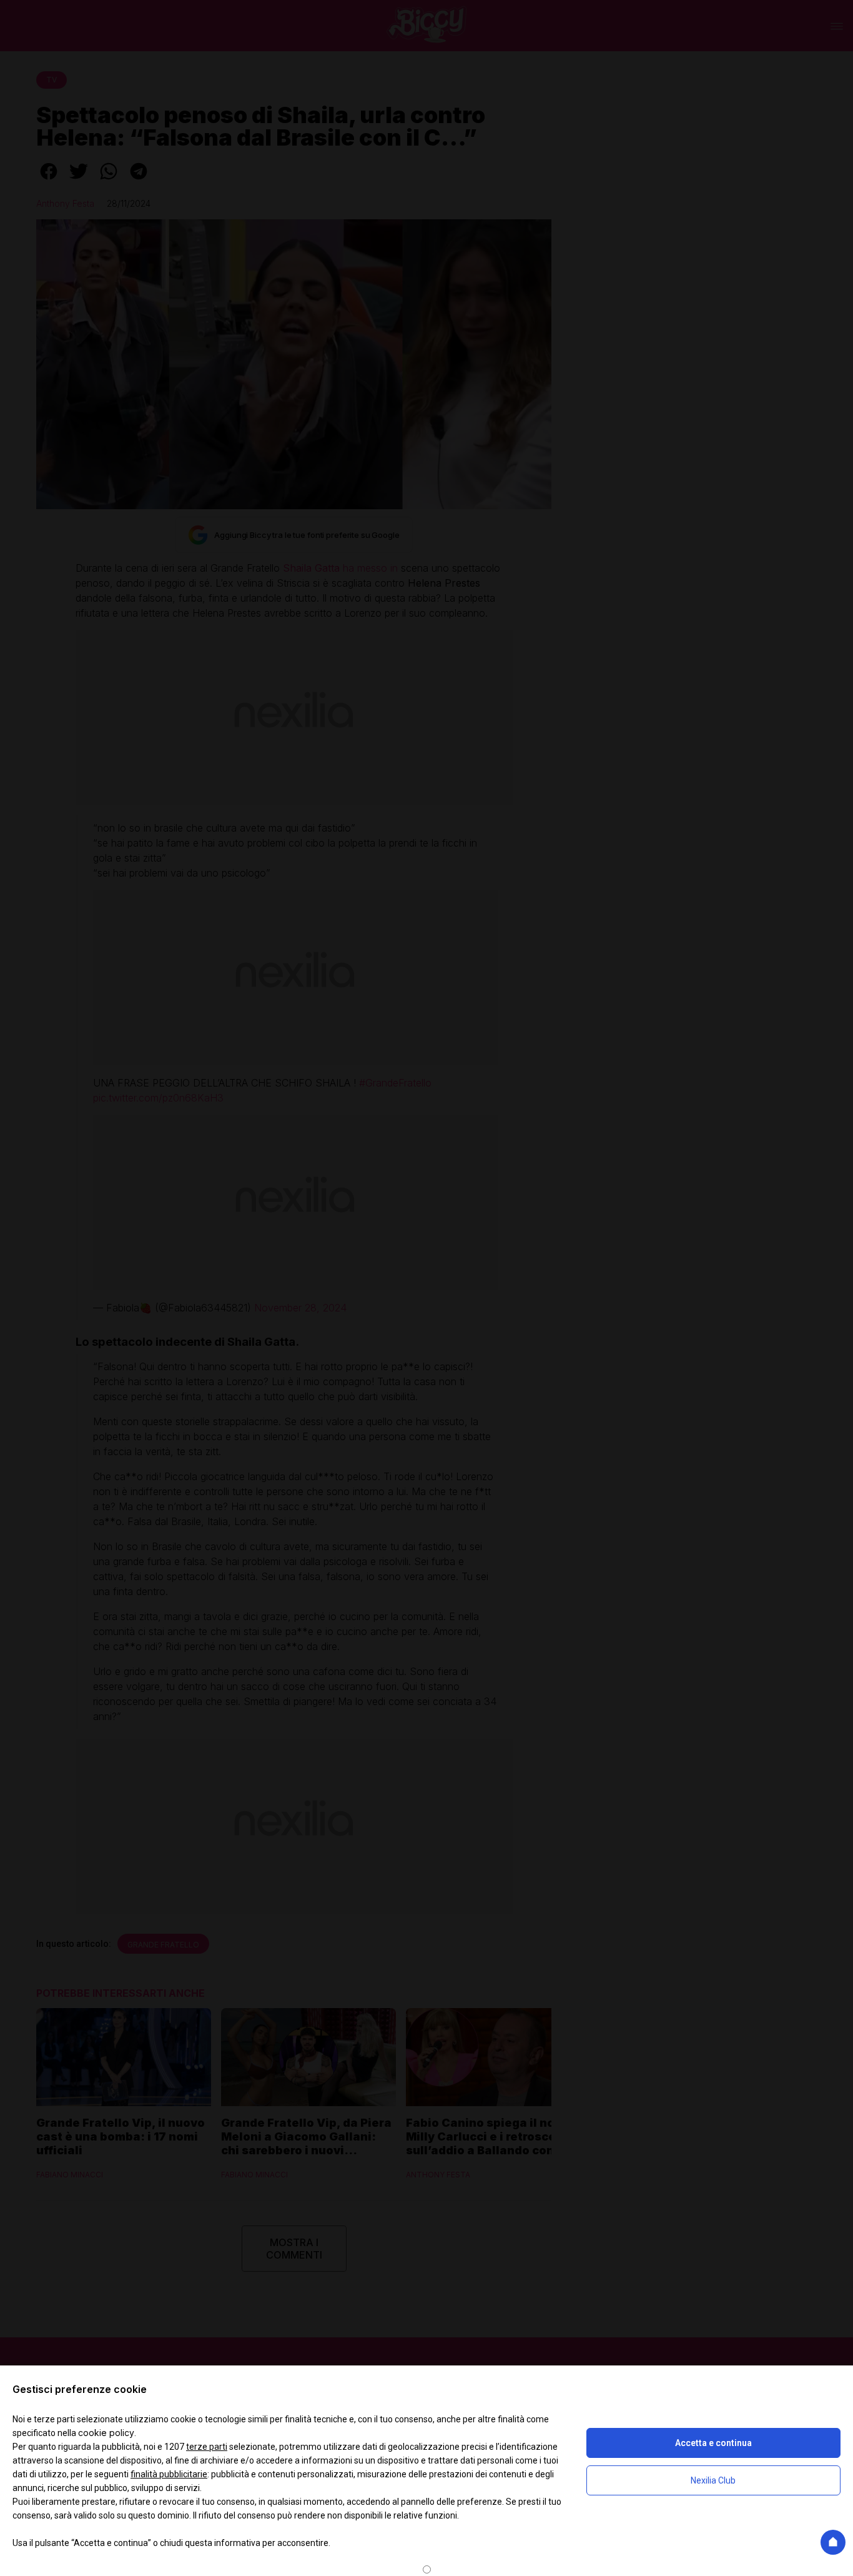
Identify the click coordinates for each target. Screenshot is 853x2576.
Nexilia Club (713, 2480)
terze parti (207, 2447)
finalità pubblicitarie (169, 2474)
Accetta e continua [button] (713, 2443)
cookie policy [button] (106, 2433)
